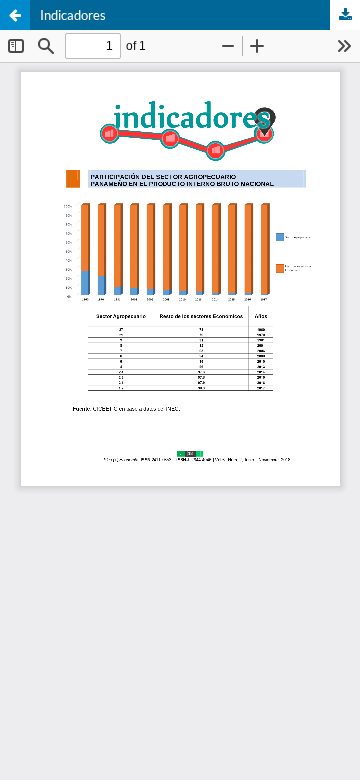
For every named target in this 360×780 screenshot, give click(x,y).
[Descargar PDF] (345, 15)
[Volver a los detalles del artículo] (15, 15)
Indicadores (73, 15)
